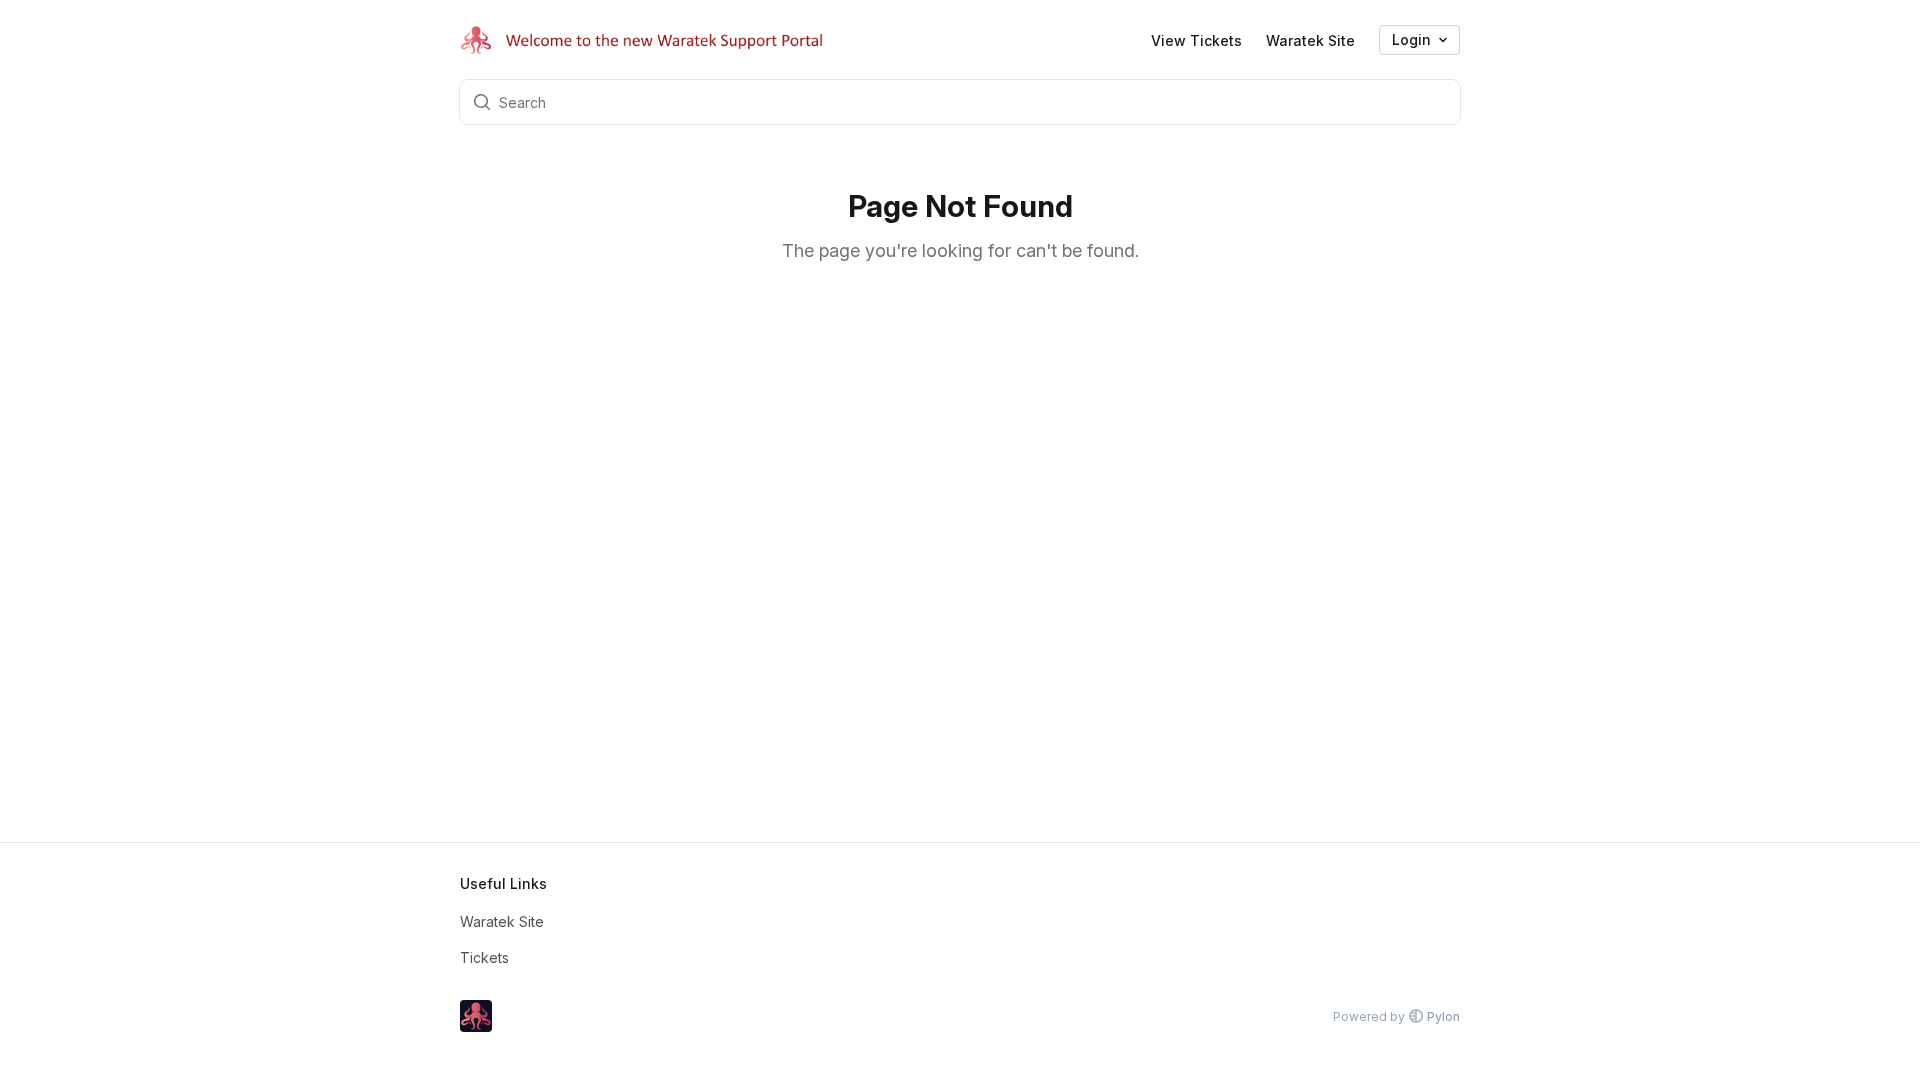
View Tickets (1196, 40)
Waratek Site (1310, 40)
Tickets (484, 957)
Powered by (1396, 1016)
